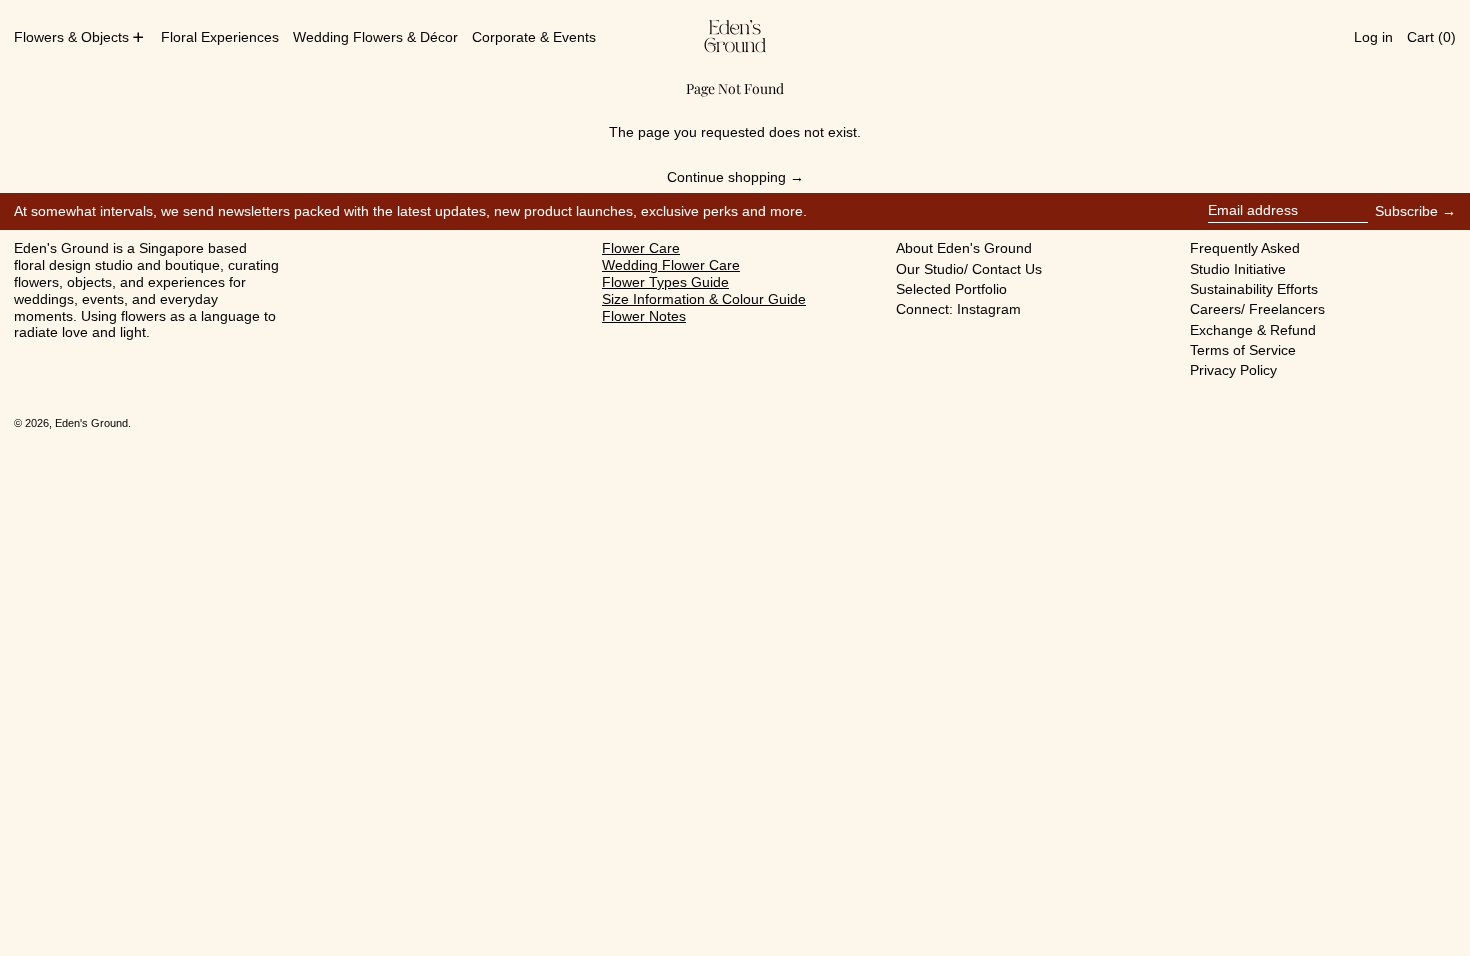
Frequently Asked (1245, 248)
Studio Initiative (1238, 269)
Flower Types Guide (665, 282)
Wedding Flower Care (671, 265)
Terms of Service (1243, 350)
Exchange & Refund (1253, 330)
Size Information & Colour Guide (704, 299)
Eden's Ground (91, 423)
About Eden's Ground (964, 248)
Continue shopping (726, 177)
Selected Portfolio (951, 289)
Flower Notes (644, 316)
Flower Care (641, 248)
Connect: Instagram (958, 309)
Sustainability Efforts (1254, 289)
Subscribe (1406, 211)
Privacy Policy (1233, 370)
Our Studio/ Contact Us (969, 269)
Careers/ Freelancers (1257, 309)
